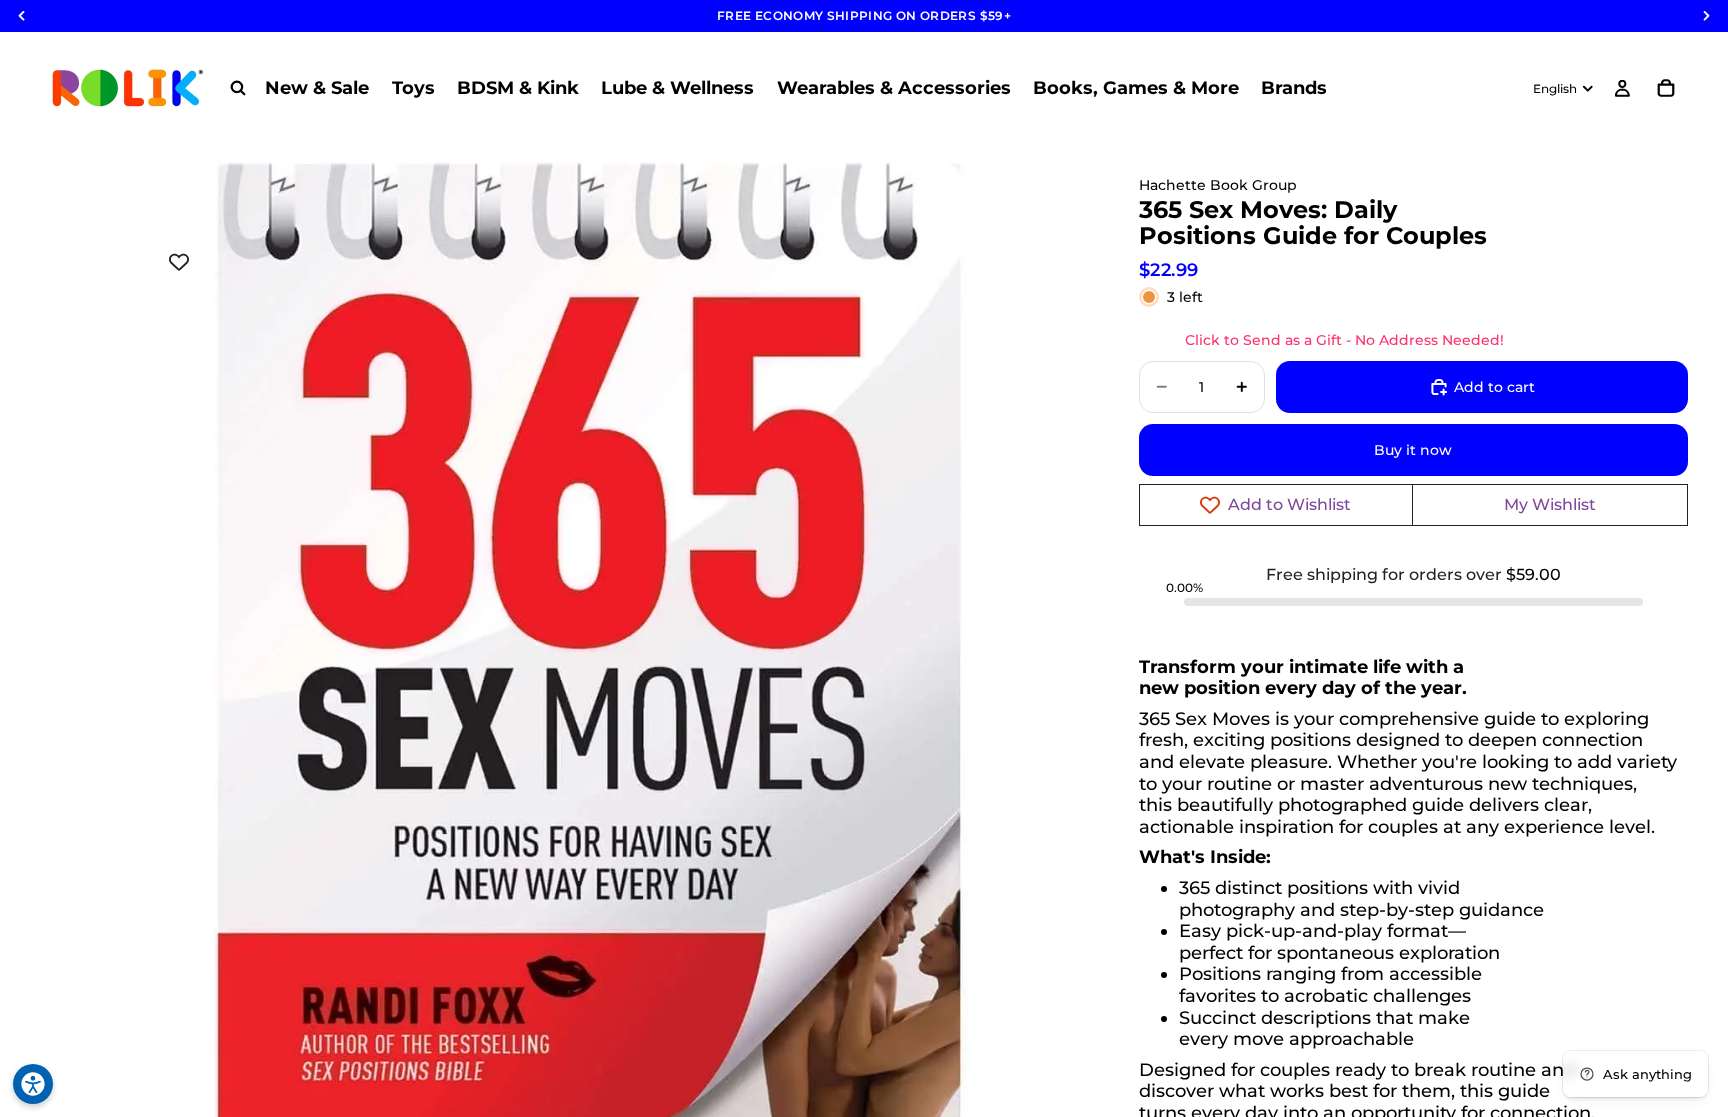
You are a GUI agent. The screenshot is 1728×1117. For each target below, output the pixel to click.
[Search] (238, 88)
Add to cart (1494, 387)
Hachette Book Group (1218, 185)
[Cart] (1666, 88)
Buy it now (1413, 450)
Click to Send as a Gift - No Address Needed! (1344, 340)
